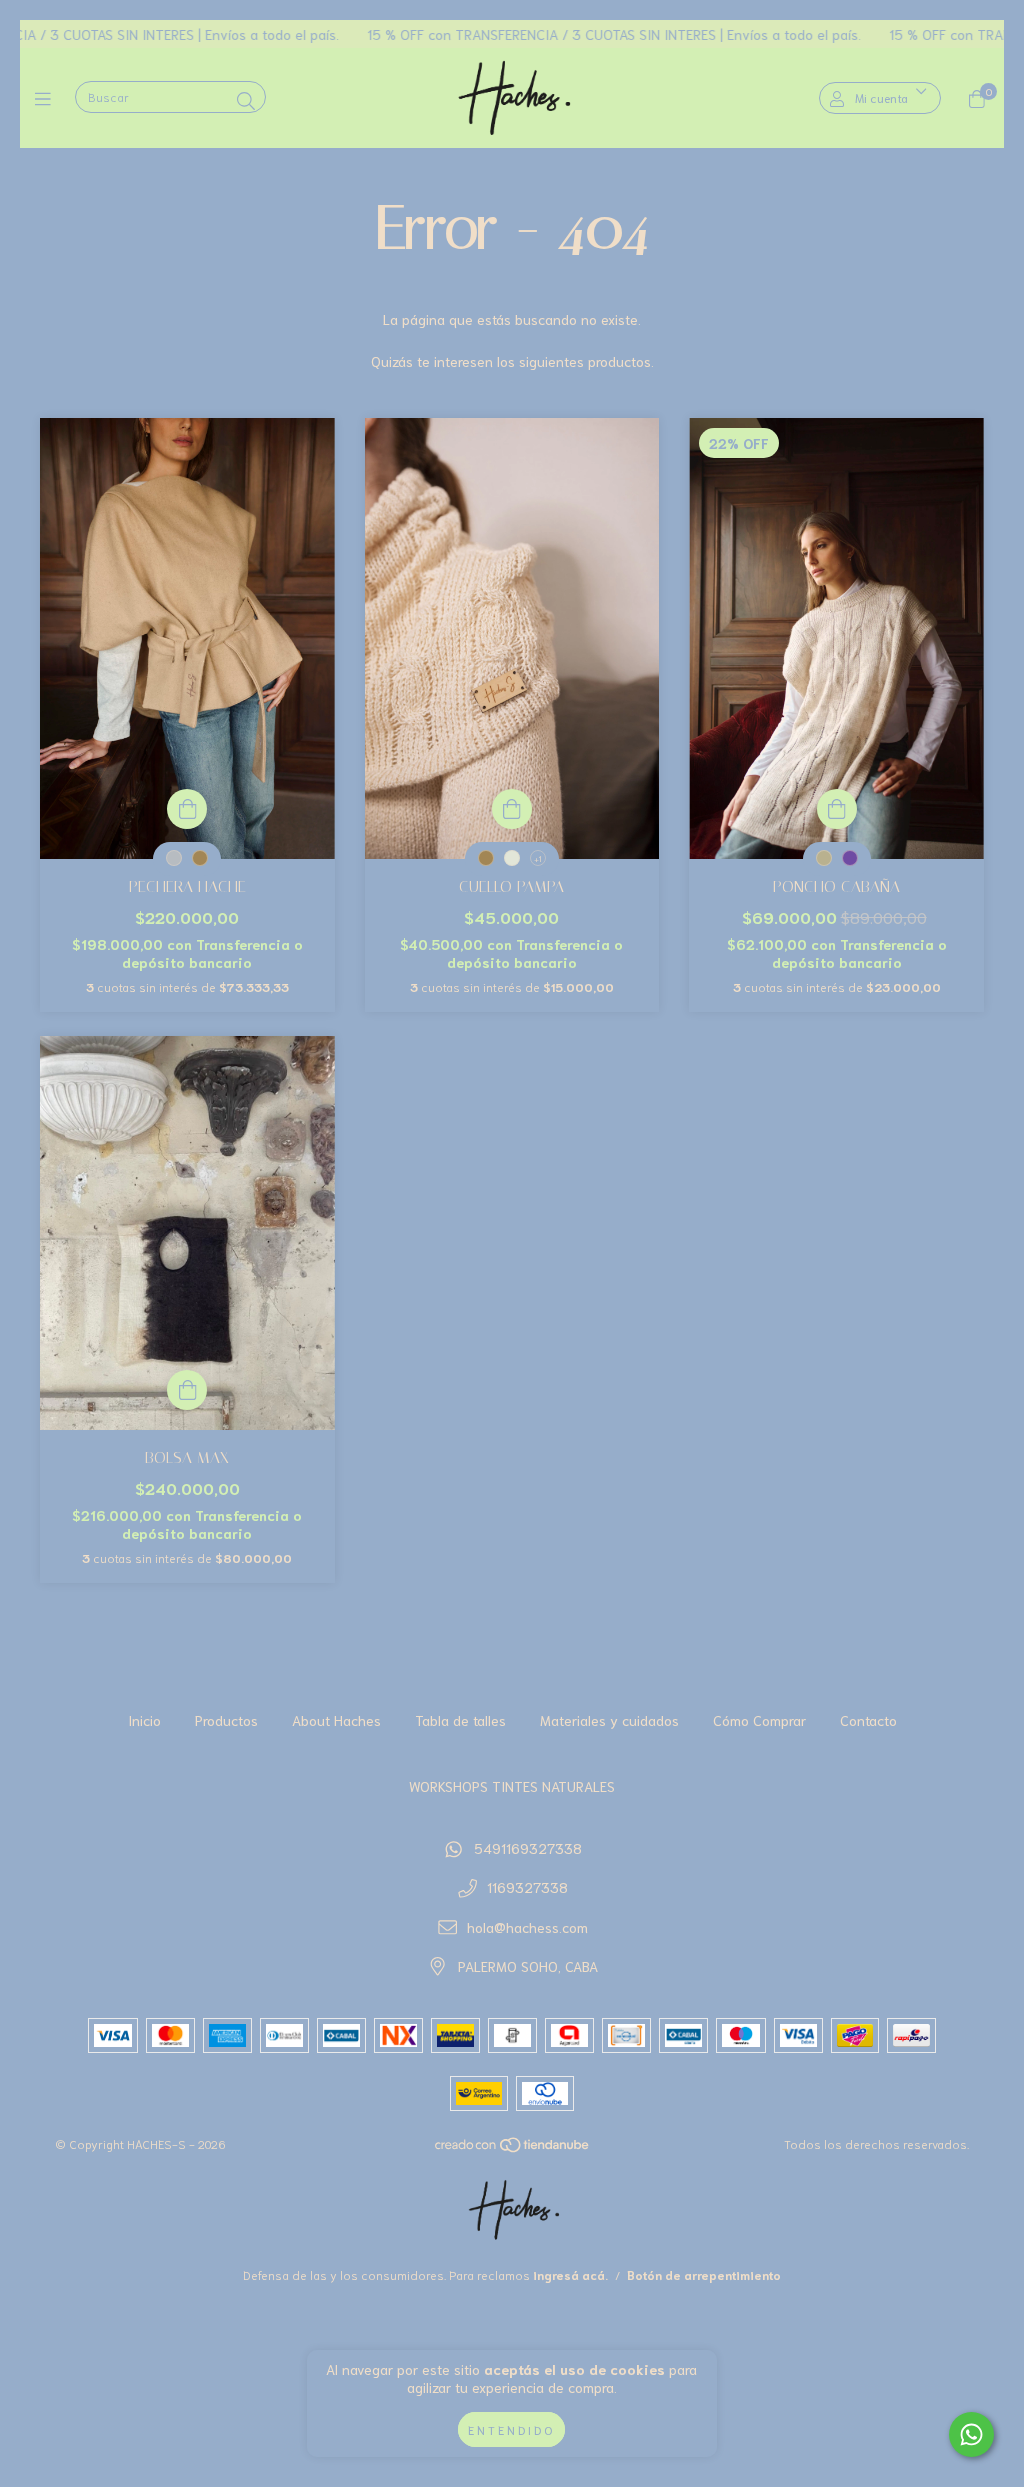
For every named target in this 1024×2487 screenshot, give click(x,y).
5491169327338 (528, 1848)
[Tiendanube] (513, 2148)
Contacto (868, 1720)
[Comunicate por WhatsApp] (971, 2434)
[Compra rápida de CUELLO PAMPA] (512, 809)
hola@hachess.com (527, 1927)
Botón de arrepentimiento (704, 2274)
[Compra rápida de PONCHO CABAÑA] (837, 809)
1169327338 (527, 1887)
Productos (226, 1720)
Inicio (144, 1720)
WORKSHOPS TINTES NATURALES (512, 1786)
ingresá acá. (570, 2274)
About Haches (336, 1720)
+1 (537, 858)
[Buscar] (246, 100)
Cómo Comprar (759, 1720)
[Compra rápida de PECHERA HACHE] (187, 809)
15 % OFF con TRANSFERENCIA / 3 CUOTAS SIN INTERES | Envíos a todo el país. (544, 34)
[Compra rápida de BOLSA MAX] (187, 1390)
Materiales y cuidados (609, 1720)
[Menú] (47, 98)
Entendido (511, 2429)
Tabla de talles (460, 1720)
